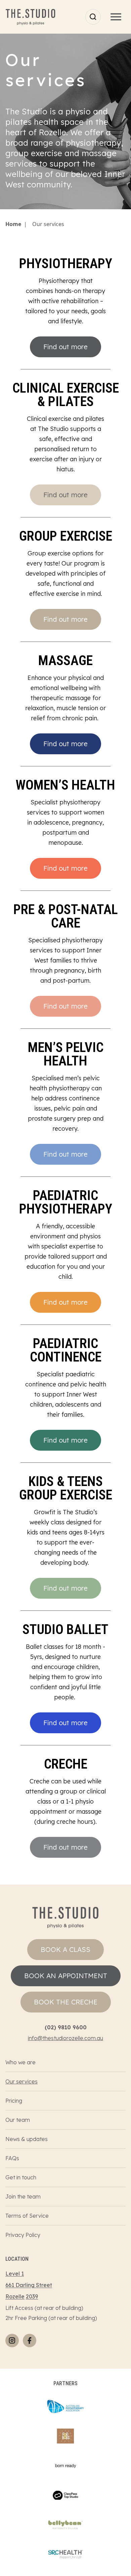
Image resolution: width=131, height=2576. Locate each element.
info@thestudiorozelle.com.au (65, 2038)
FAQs (12, 2158)
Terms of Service (27, 2216)
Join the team (23, 2197)
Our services (21, 2081)
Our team (18, 2120)
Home (13, 224)
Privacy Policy (23, 2235)
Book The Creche (66, 2002)
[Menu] (116, 17)
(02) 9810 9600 (66, 2027)
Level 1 (15, 2274)
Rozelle (15, 2296)
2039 (32, 2296)
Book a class (65, 1949)
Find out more (65, 347)
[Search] (93, 17)
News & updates (27, 2139)
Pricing (14, 2101)
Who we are (20, 2062)
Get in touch (21, 2177)
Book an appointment (66, 1976)
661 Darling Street (29, 2285)
